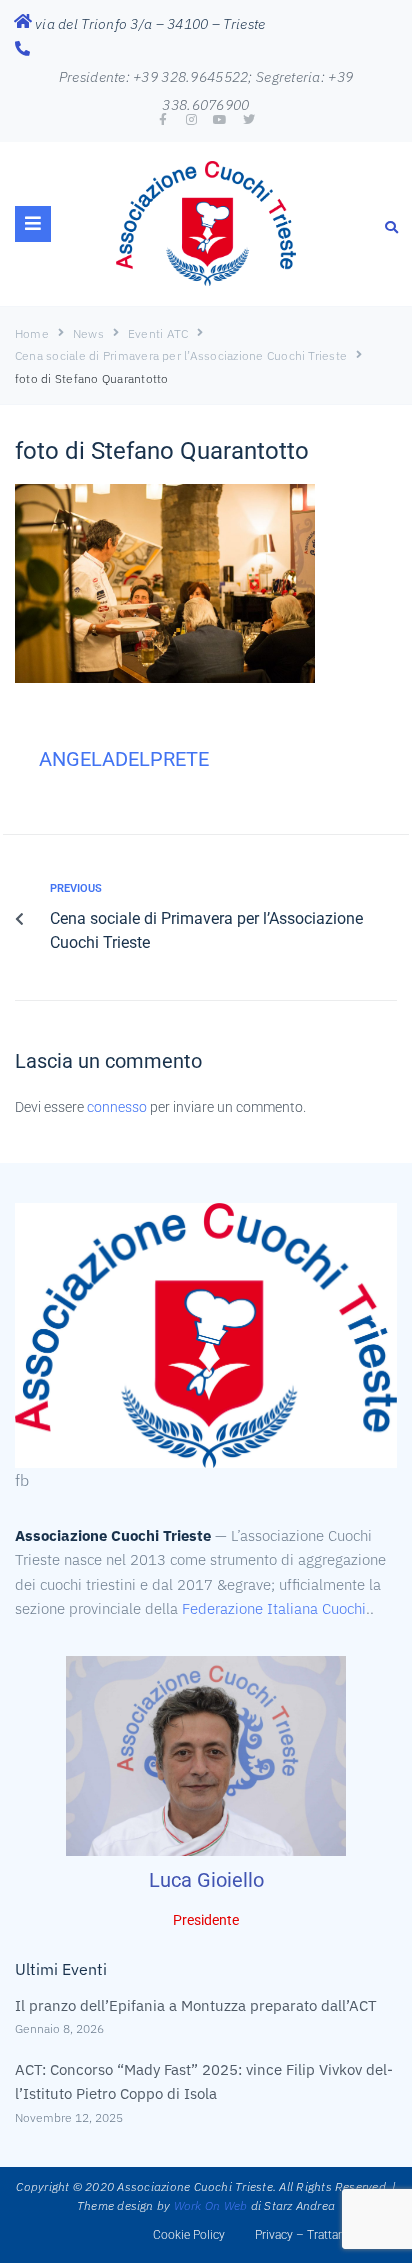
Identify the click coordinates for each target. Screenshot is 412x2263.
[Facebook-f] (163, 120)
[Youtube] (220, 120)
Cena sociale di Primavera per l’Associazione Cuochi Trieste (181, 355)
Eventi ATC (158, 333)
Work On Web (211, 2205)
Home (32, 333)
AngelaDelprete (124, 759)
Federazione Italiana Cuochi (274, 1608)
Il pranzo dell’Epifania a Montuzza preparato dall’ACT (196, 2005)
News (88, 333)
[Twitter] (249, 120)
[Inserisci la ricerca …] (392, 226)
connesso (117, 1107)
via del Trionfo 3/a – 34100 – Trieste (150, 24)
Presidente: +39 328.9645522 (154, 77)
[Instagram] (192, 120)
